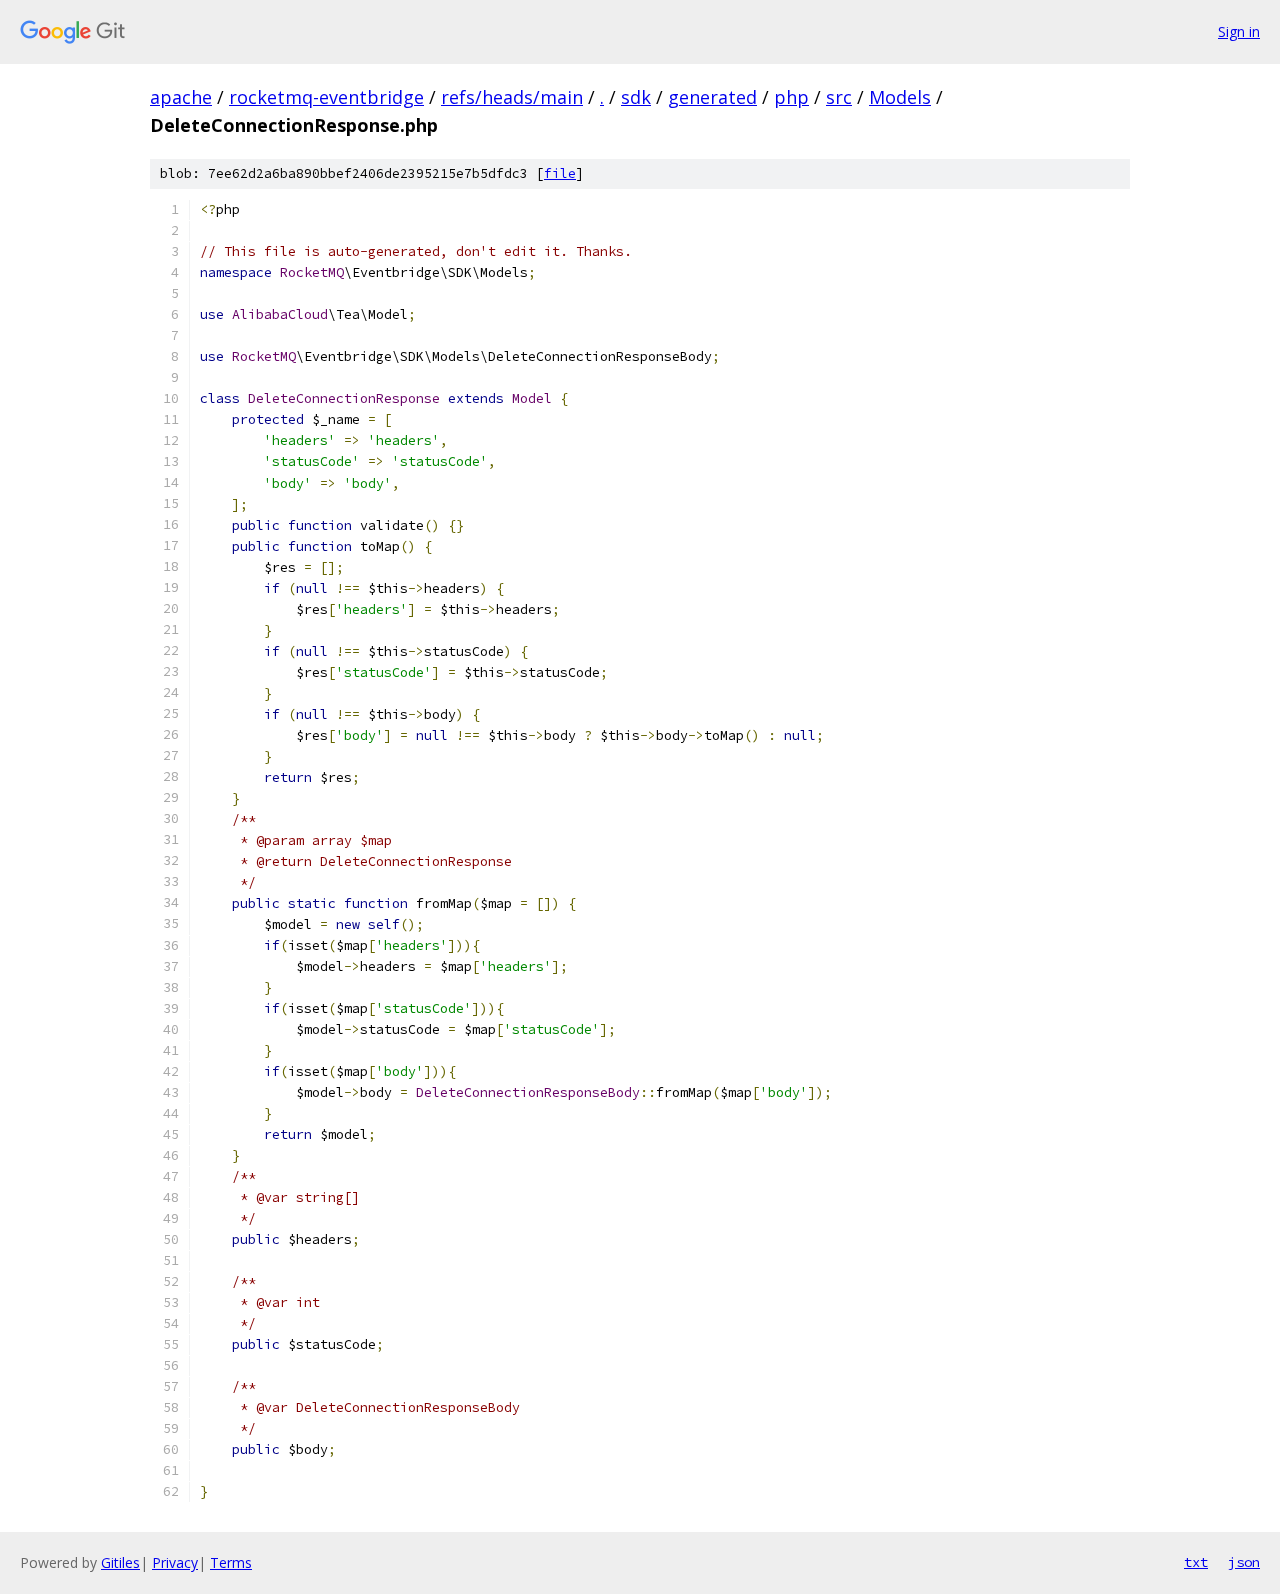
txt (1196, 1562)
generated (712, 97)
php (791, 97)
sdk (636, 97)
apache (181, 97)
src (839, 97)
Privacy (175, 1562)
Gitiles (120, 1562)
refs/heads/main (512, 97)
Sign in (1239, 31)
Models (900, 97)
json (1244, 1562)
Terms (231, 1562)
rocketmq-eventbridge (326, 97)
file (560, 173)
